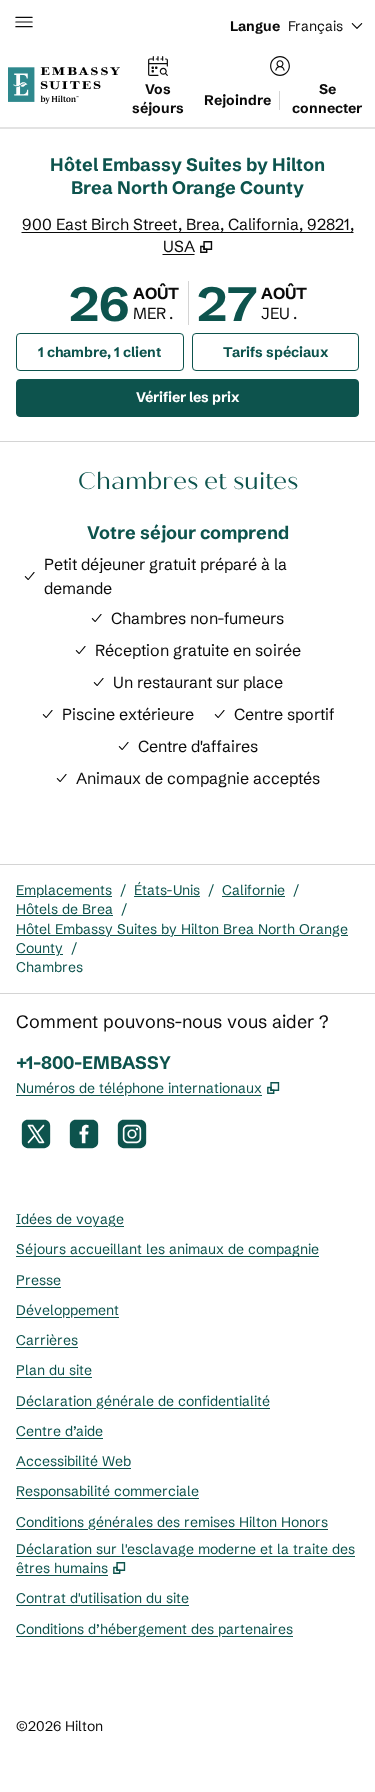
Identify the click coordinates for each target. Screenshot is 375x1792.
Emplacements (64, 890)
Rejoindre (237, 100)
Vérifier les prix (247, 396)
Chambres (49, 967)
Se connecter (327, 98)
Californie (253, 890)
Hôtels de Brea (64, 909)
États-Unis (167, 890)
